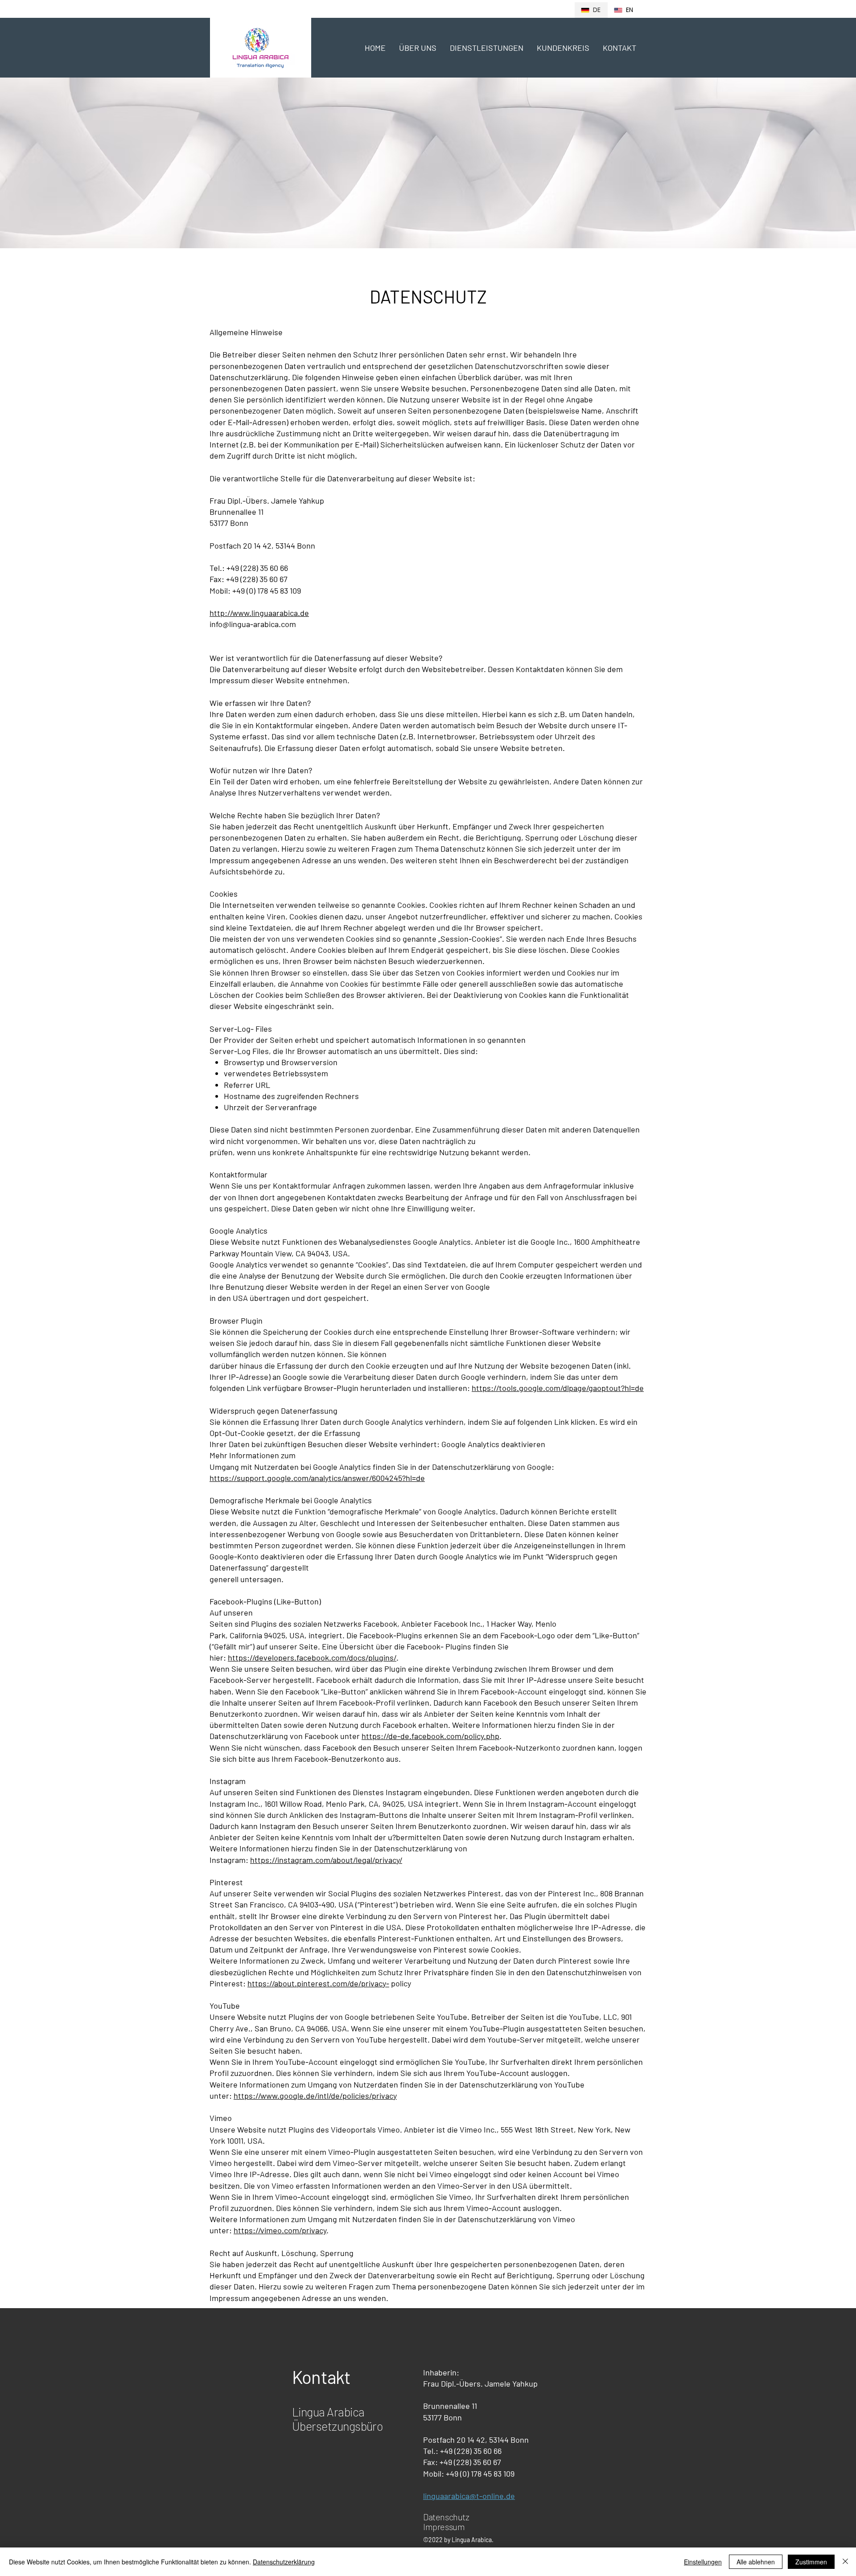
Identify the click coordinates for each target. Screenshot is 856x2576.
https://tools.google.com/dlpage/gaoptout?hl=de (558, 1388)
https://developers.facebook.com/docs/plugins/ (312, 1657)
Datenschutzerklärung (284, 2562)
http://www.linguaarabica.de (259, 613)
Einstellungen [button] (703, 2562)
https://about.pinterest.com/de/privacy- (318, 1983)
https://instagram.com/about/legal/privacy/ (326, 1860)
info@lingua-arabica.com (253, 624)
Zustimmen (811, 2562)
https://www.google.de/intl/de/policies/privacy (315, 2096)
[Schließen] (845, 2562)
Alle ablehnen (756, 2562)
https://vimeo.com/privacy (280, 2230)
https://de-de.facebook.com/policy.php (430, 1736)
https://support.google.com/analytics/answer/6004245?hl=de (317, 1478)
